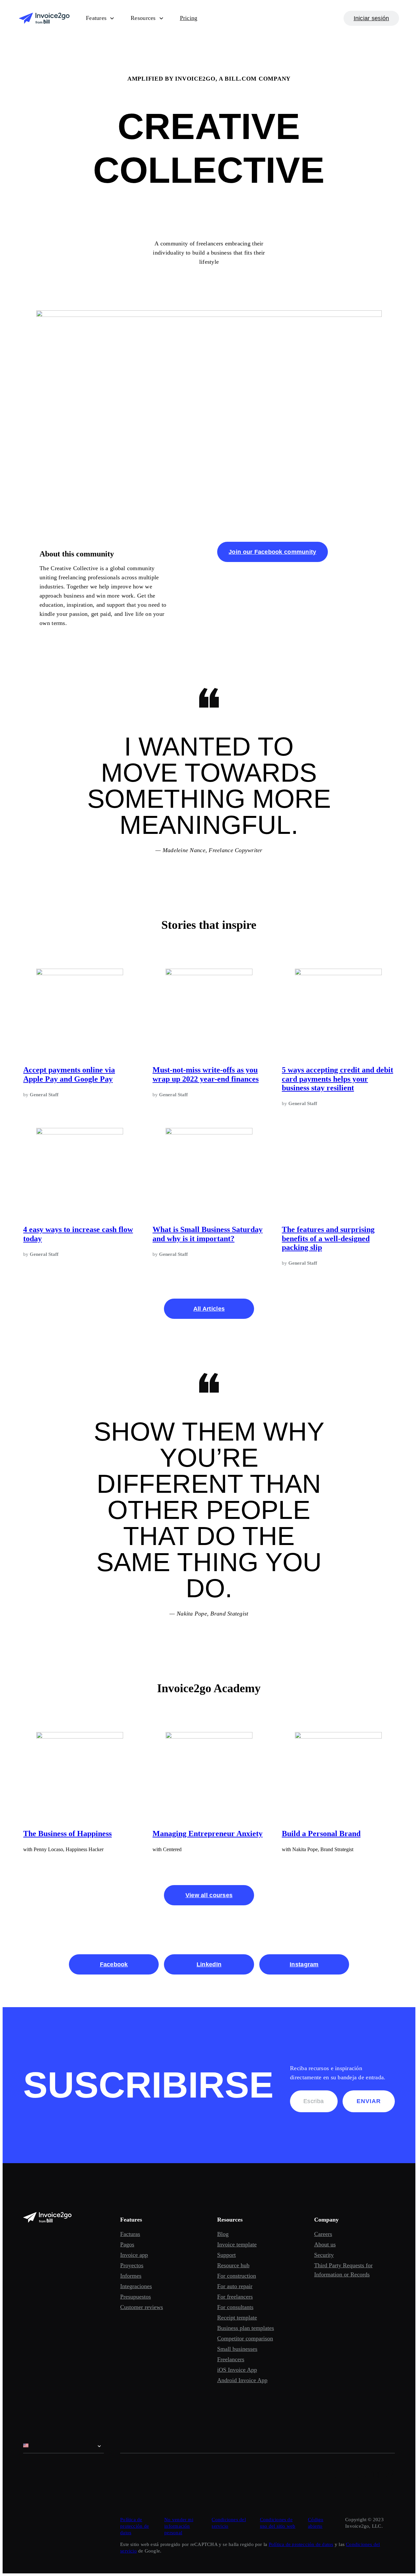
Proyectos (132, 2265)
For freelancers (235, 2297)
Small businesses (237, 2349)
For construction (237, 2276)
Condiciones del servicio (229, 2523)
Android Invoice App (242, 2380)
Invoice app (134, 2255)
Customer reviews (142, 2307)
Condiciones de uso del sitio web (278, 2523)
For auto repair (235, 2286)
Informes (131, 2276)
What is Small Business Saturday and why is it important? (208, 1234)
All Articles (209, 1309)
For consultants (235, 2307)
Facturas (130, 2234)
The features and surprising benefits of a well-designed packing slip (328, 1238)
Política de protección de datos (135, 2526)
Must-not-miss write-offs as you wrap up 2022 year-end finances (206, 1074)
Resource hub (233, 2265)
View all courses (209, 1895)
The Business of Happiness (67, 1834)
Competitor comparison (245, 2338)
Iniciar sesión (371, 18)
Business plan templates (246, 2328)
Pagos (127, 2244)
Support (226, 2255)
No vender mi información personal (179, 2526)
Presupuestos (136, 2297)
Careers (323, 2234)
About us (325, 2244)
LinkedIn (209, 1964)
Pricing (189, 18)
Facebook (114, 1964)
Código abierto (316, 2523)
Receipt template (237, 2318)
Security (324, 2255)
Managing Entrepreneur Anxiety (208, 1834)
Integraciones (136, 2286)
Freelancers (231, 2359)
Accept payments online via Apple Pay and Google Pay (69, 1074)
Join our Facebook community (272, 552)
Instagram (304, 1964)
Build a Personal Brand (321, 1834)
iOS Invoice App (237, 2370)
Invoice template (237, 2244)
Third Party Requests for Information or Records (343, 2270)
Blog (223, 2234)
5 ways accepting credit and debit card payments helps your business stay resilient (338, 1079)
